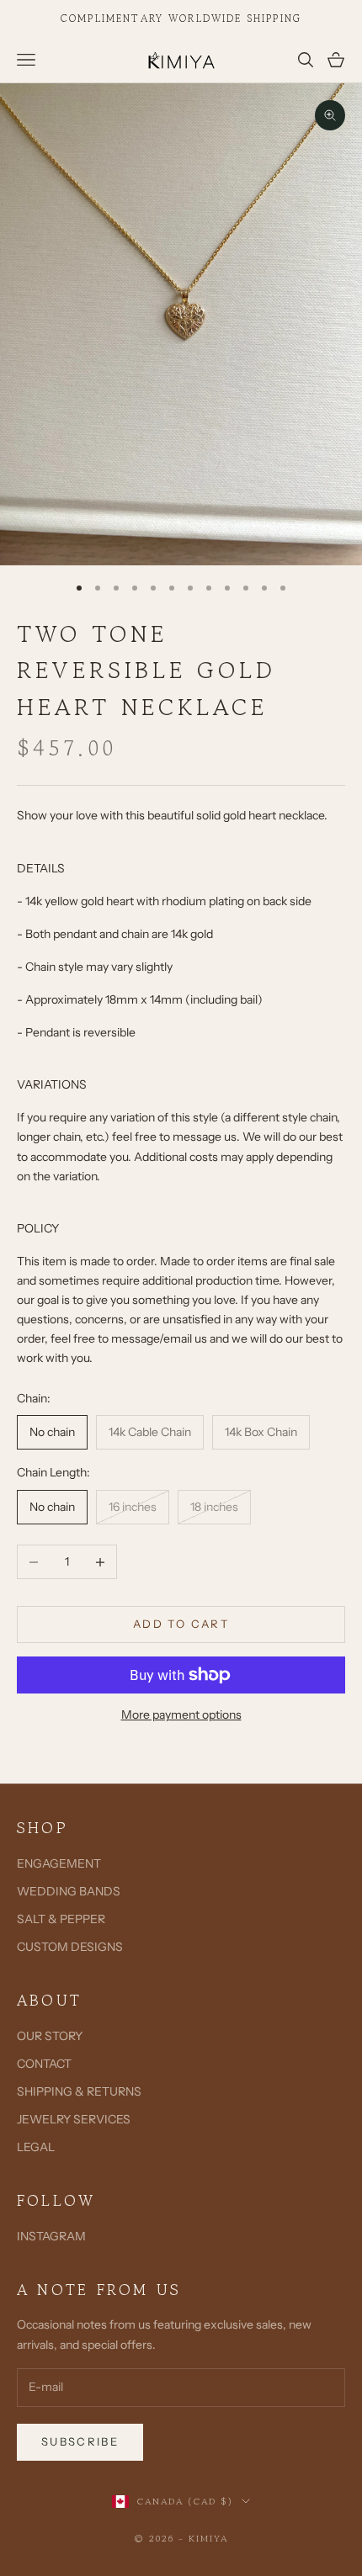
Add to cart (181, 1624)
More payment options (181, 1715)
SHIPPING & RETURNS (79, 2091)
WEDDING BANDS (69, 1891)
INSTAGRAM (51, 2236)
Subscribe (80, 2441)
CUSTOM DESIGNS (70, 1947)
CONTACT (44, 2064)
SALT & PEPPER (61, 1919)
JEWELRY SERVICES (74, 2119)
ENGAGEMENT (59, 1863)
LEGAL (36, 2147)
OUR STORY (50, 2036)
